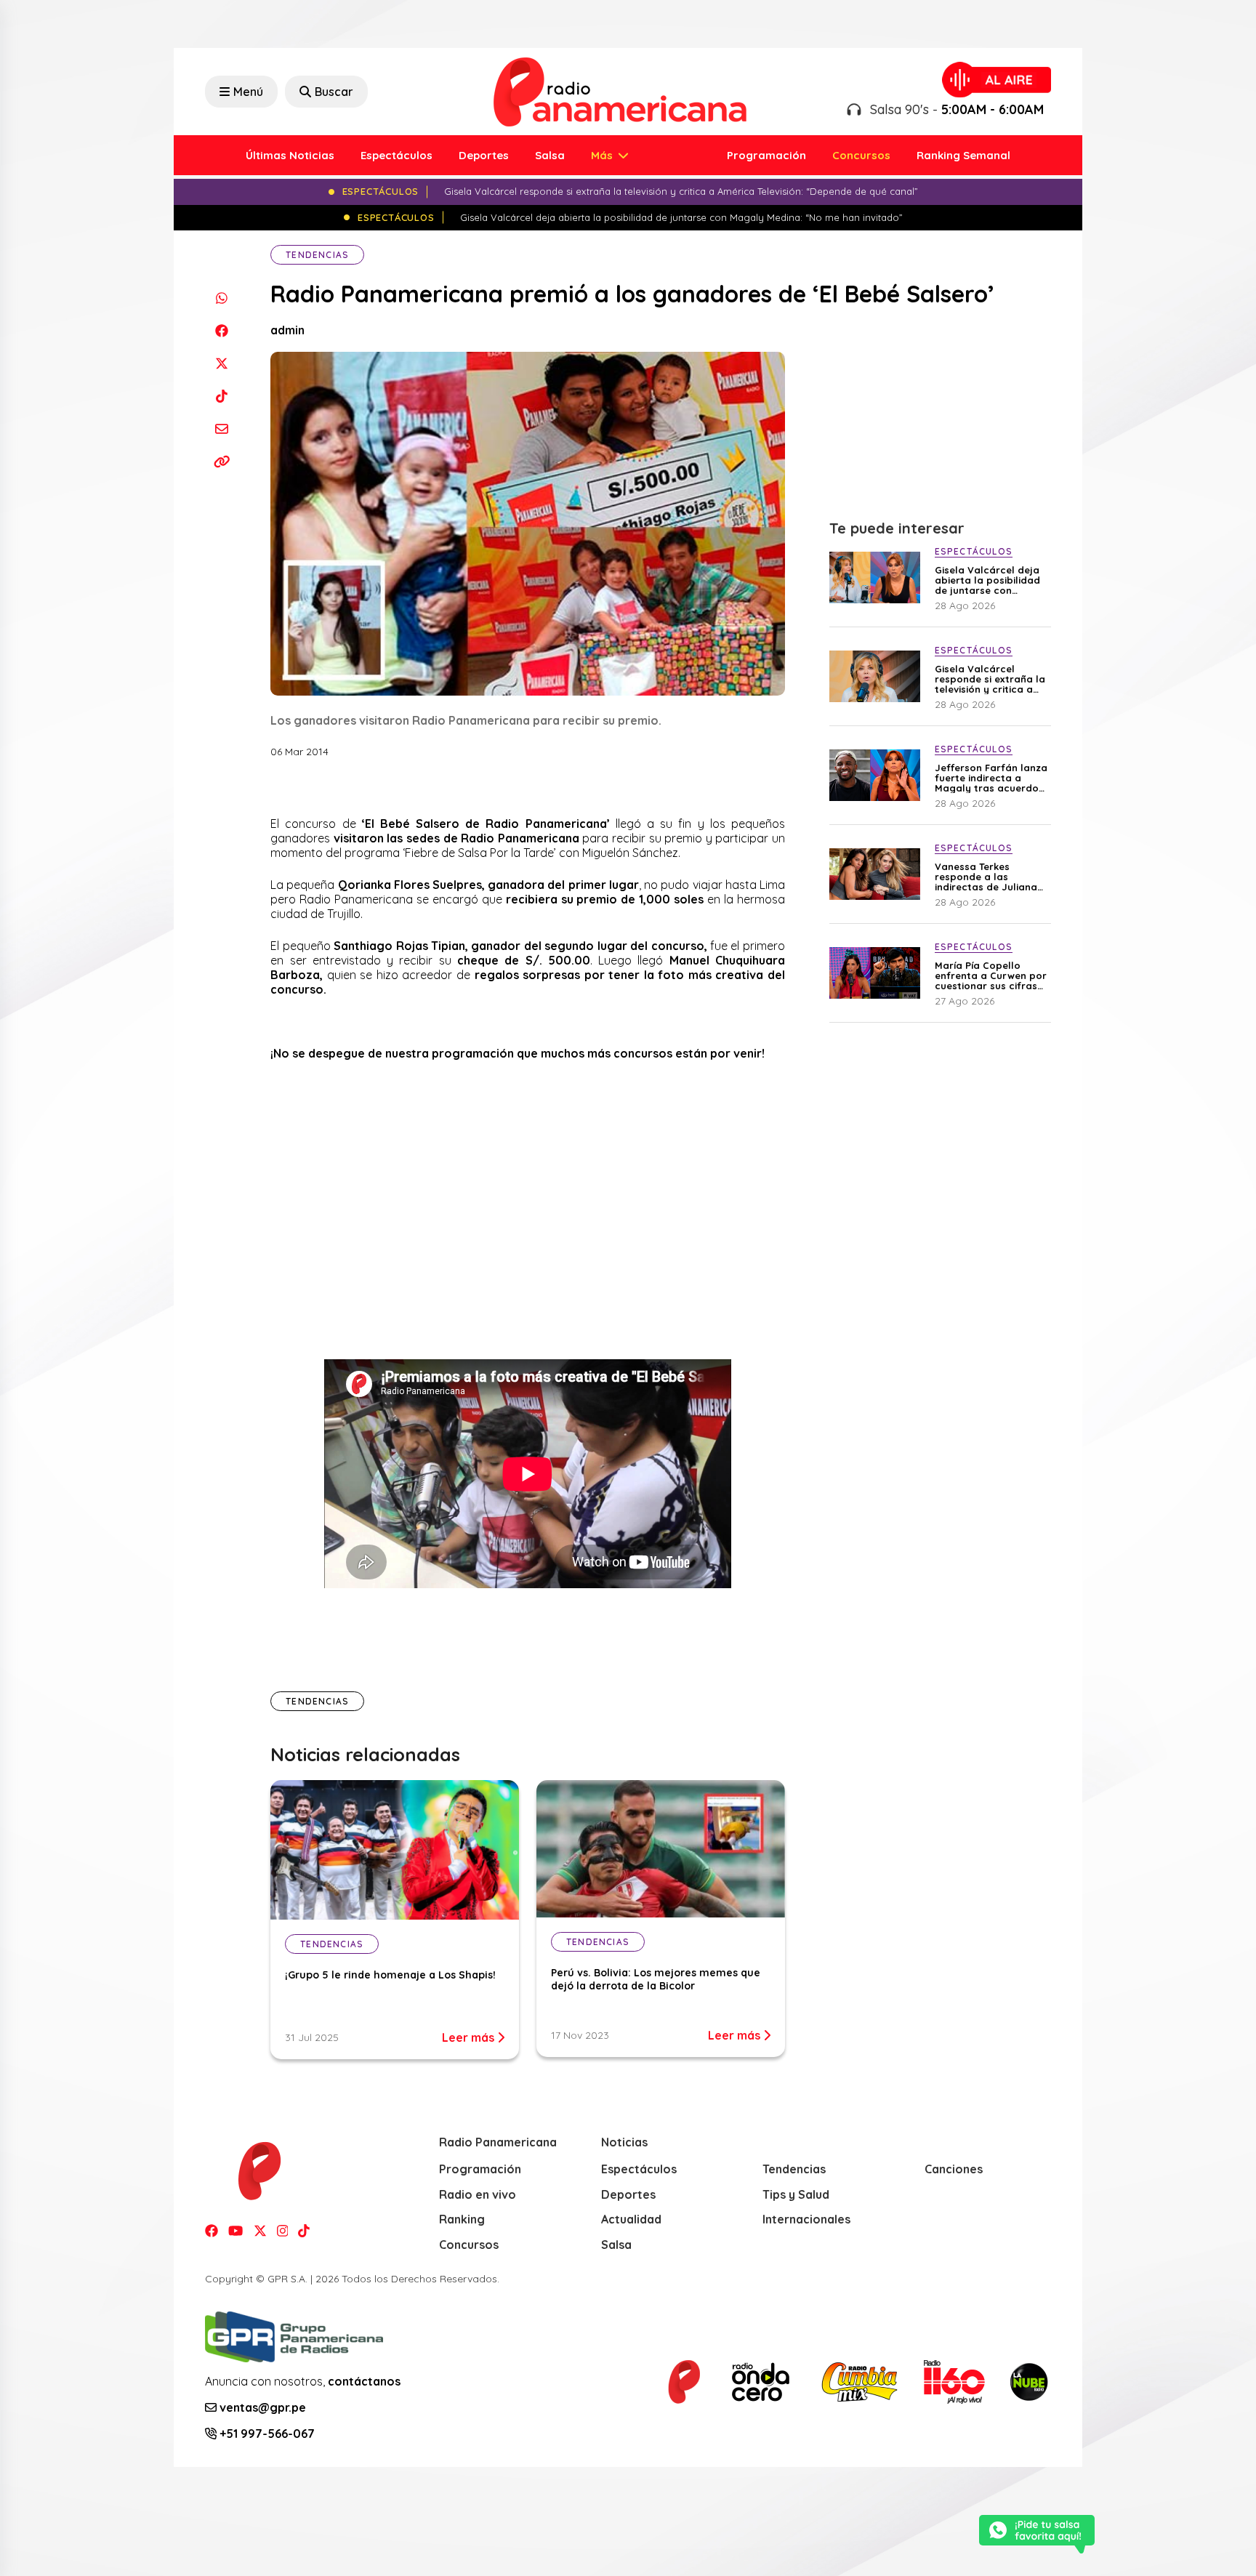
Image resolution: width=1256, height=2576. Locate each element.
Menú (248, 92)
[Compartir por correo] (221, 428)
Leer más (470, 2037)
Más (603, 155)
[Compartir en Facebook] (221, 330)
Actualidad (631, 2219)
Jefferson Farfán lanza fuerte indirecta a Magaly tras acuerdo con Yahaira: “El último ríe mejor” (991, 778)
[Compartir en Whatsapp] (221, 298)
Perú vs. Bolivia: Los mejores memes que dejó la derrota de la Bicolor (656, 1979)
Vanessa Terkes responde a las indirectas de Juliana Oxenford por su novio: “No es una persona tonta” (990, 877)
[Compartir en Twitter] (221, 363)
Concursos (861, 155)
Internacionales (806, 2219)
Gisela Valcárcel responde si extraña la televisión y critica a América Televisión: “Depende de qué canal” (990, 679)
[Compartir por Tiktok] (221, 396)
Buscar (334, 92)
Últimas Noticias (290, 155)
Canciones (954, 2169)
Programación (766, 155)
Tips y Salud (796, 2194)
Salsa (550, 155)
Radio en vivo (478, 2194)
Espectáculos (396, 155)
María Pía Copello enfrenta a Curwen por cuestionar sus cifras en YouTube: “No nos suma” (991, 975)
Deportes (484, 155)
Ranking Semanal (963, 155)
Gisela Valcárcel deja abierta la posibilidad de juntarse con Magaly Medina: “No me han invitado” (987, 580)
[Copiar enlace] (221, 461)
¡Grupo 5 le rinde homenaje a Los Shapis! (390, 1975)
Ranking (462, 2219)
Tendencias (317, 255)
